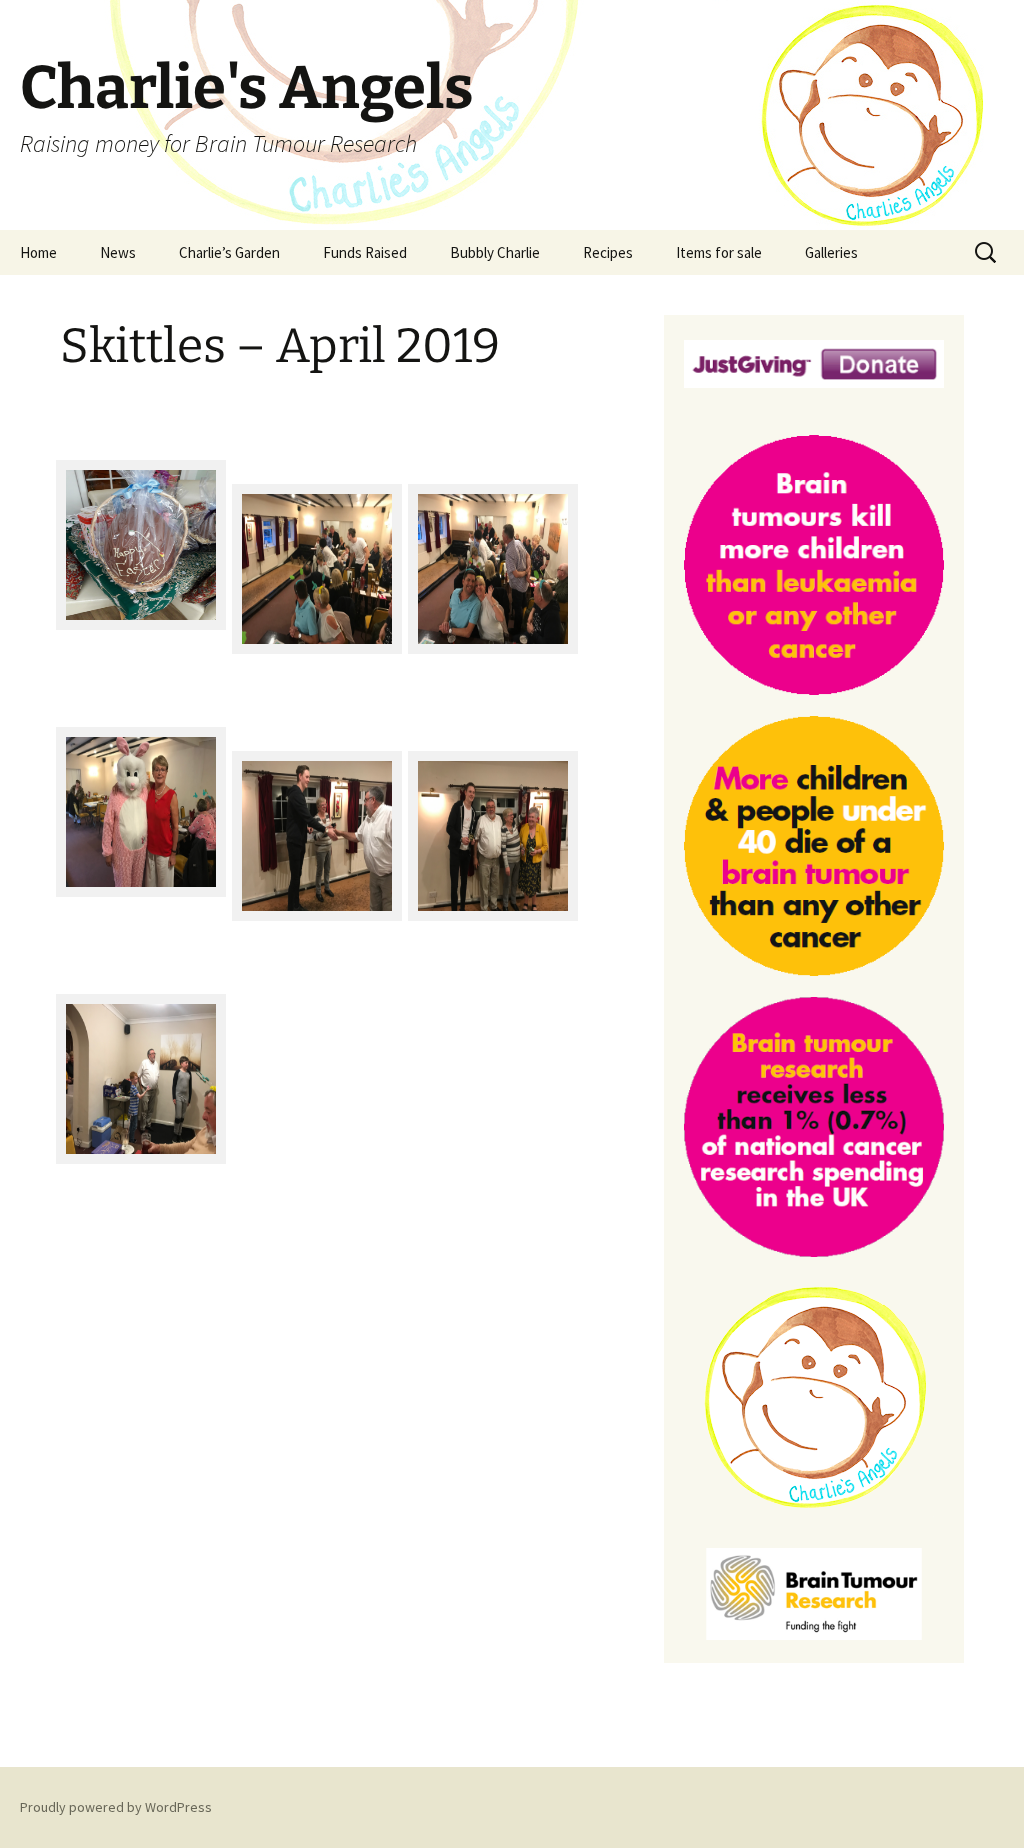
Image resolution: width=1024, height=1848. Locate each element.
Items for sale (719, 252)
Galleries (831, 252)
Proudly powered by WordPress (116, 1807)
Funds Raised (365, 252)
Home (38, 252)
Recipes (608, 252)
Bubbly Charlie (495, 252)
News (118, 252)
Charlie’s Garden (229, 252)
